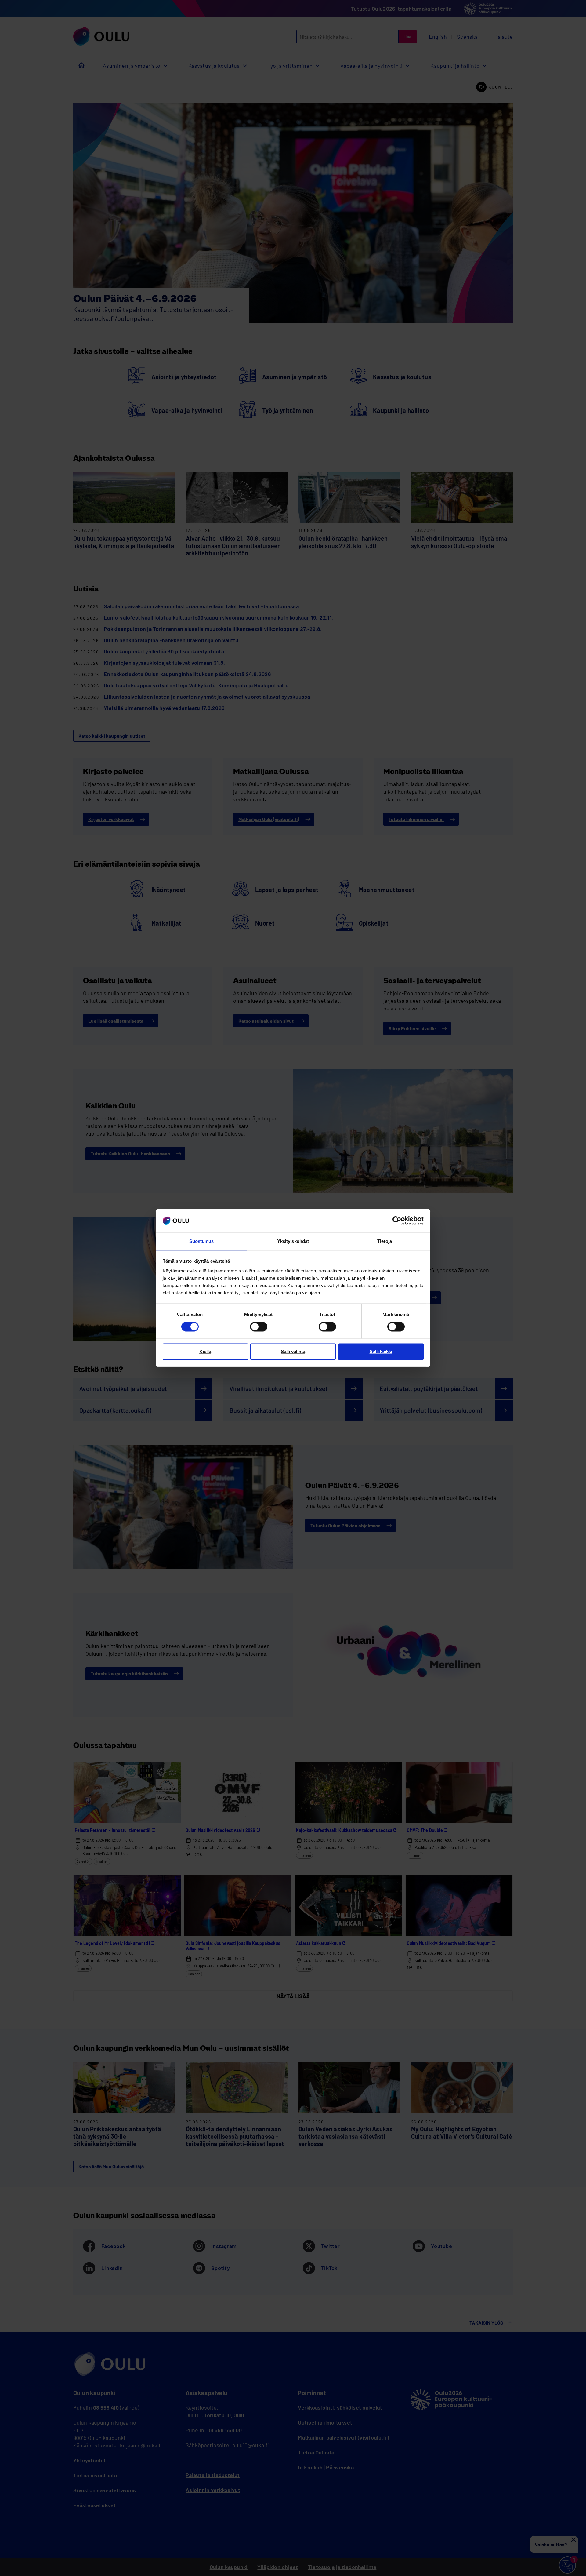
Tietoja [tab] (385, 1241)
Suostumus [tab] (202, 1241)
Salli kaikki (381, 1351)
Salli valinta (293, 1351)
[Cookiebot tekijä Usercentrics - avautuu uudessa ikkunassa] (397, 1221)
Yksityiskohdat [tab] (293, 1241)
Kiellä (205, 1351)
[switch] (259, 1327)
